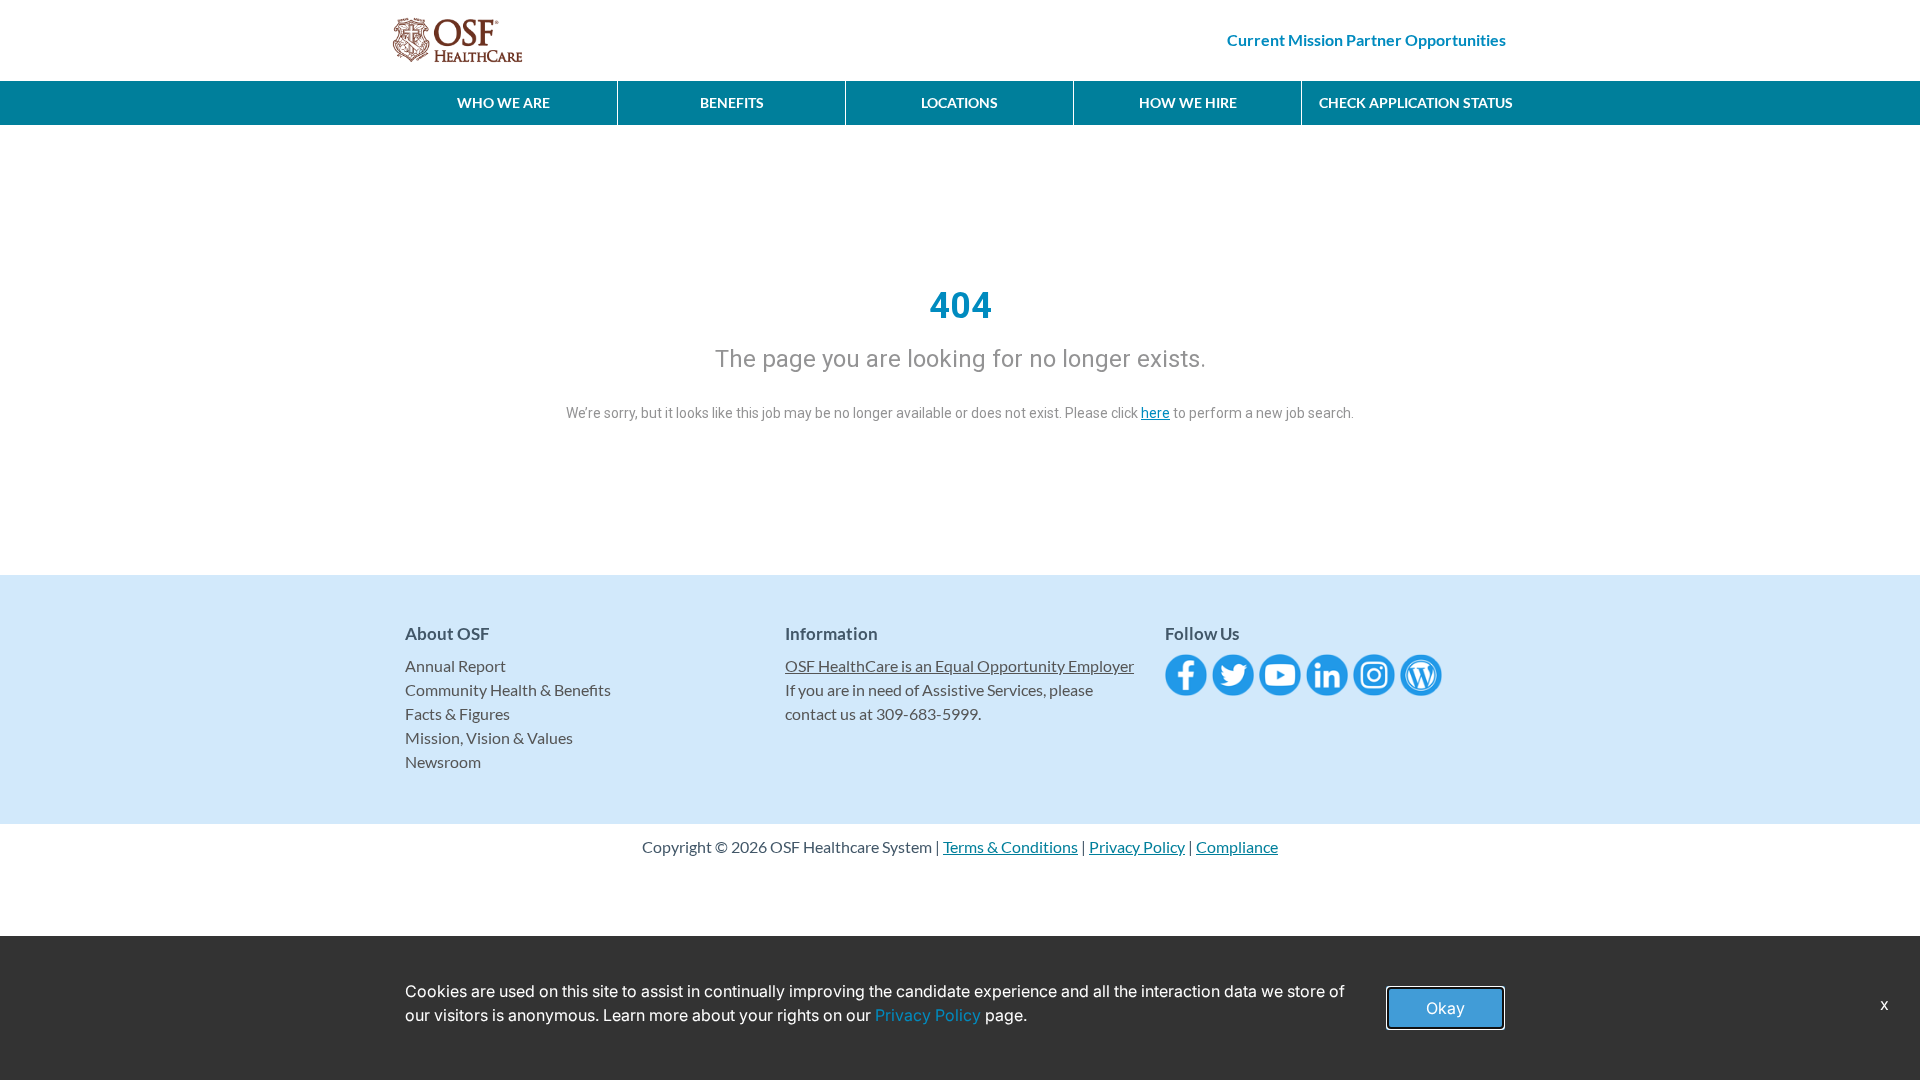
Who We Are (503, 102)
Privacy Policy (1137, 846)
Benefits (732, 102)
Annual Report (455, 665)
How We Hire (1188, 102)
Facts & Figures (457, 713)
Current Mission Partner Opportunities (1366, 39)
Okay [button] (1445, 1008)
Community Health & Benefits (508, 689)
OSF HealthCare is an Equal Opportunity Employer (959, 665)
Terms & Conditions (1010, 846)
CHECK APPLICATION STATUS (1416, 102)
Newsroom (443, 761)
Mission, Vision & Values (489, 737)
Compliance (1237, 846)
